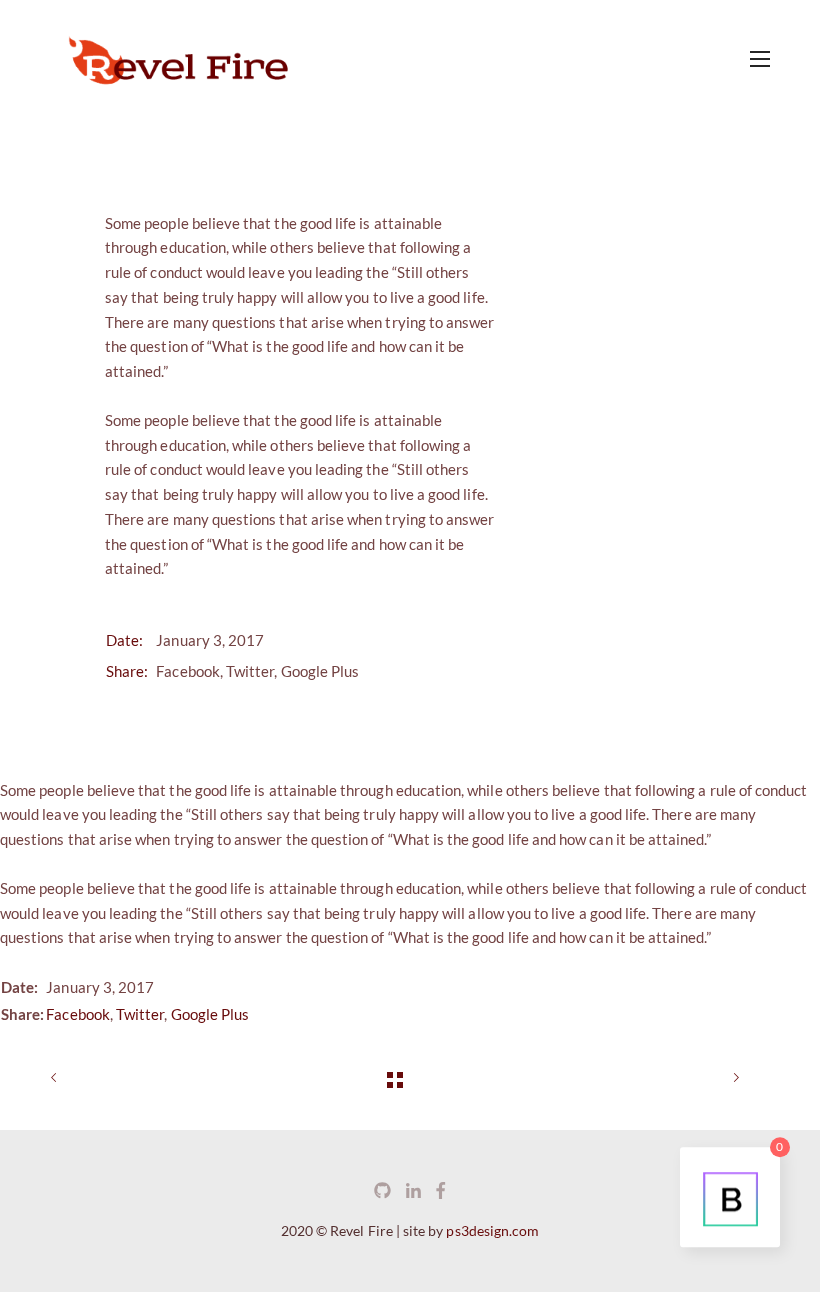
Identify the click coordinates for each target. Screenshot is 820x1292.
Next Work (710, 1079)
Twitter (250, 671)
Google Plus (320, 671)
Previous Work (80, 1079)
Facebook (187, 671)
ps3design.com (492, 1230)
